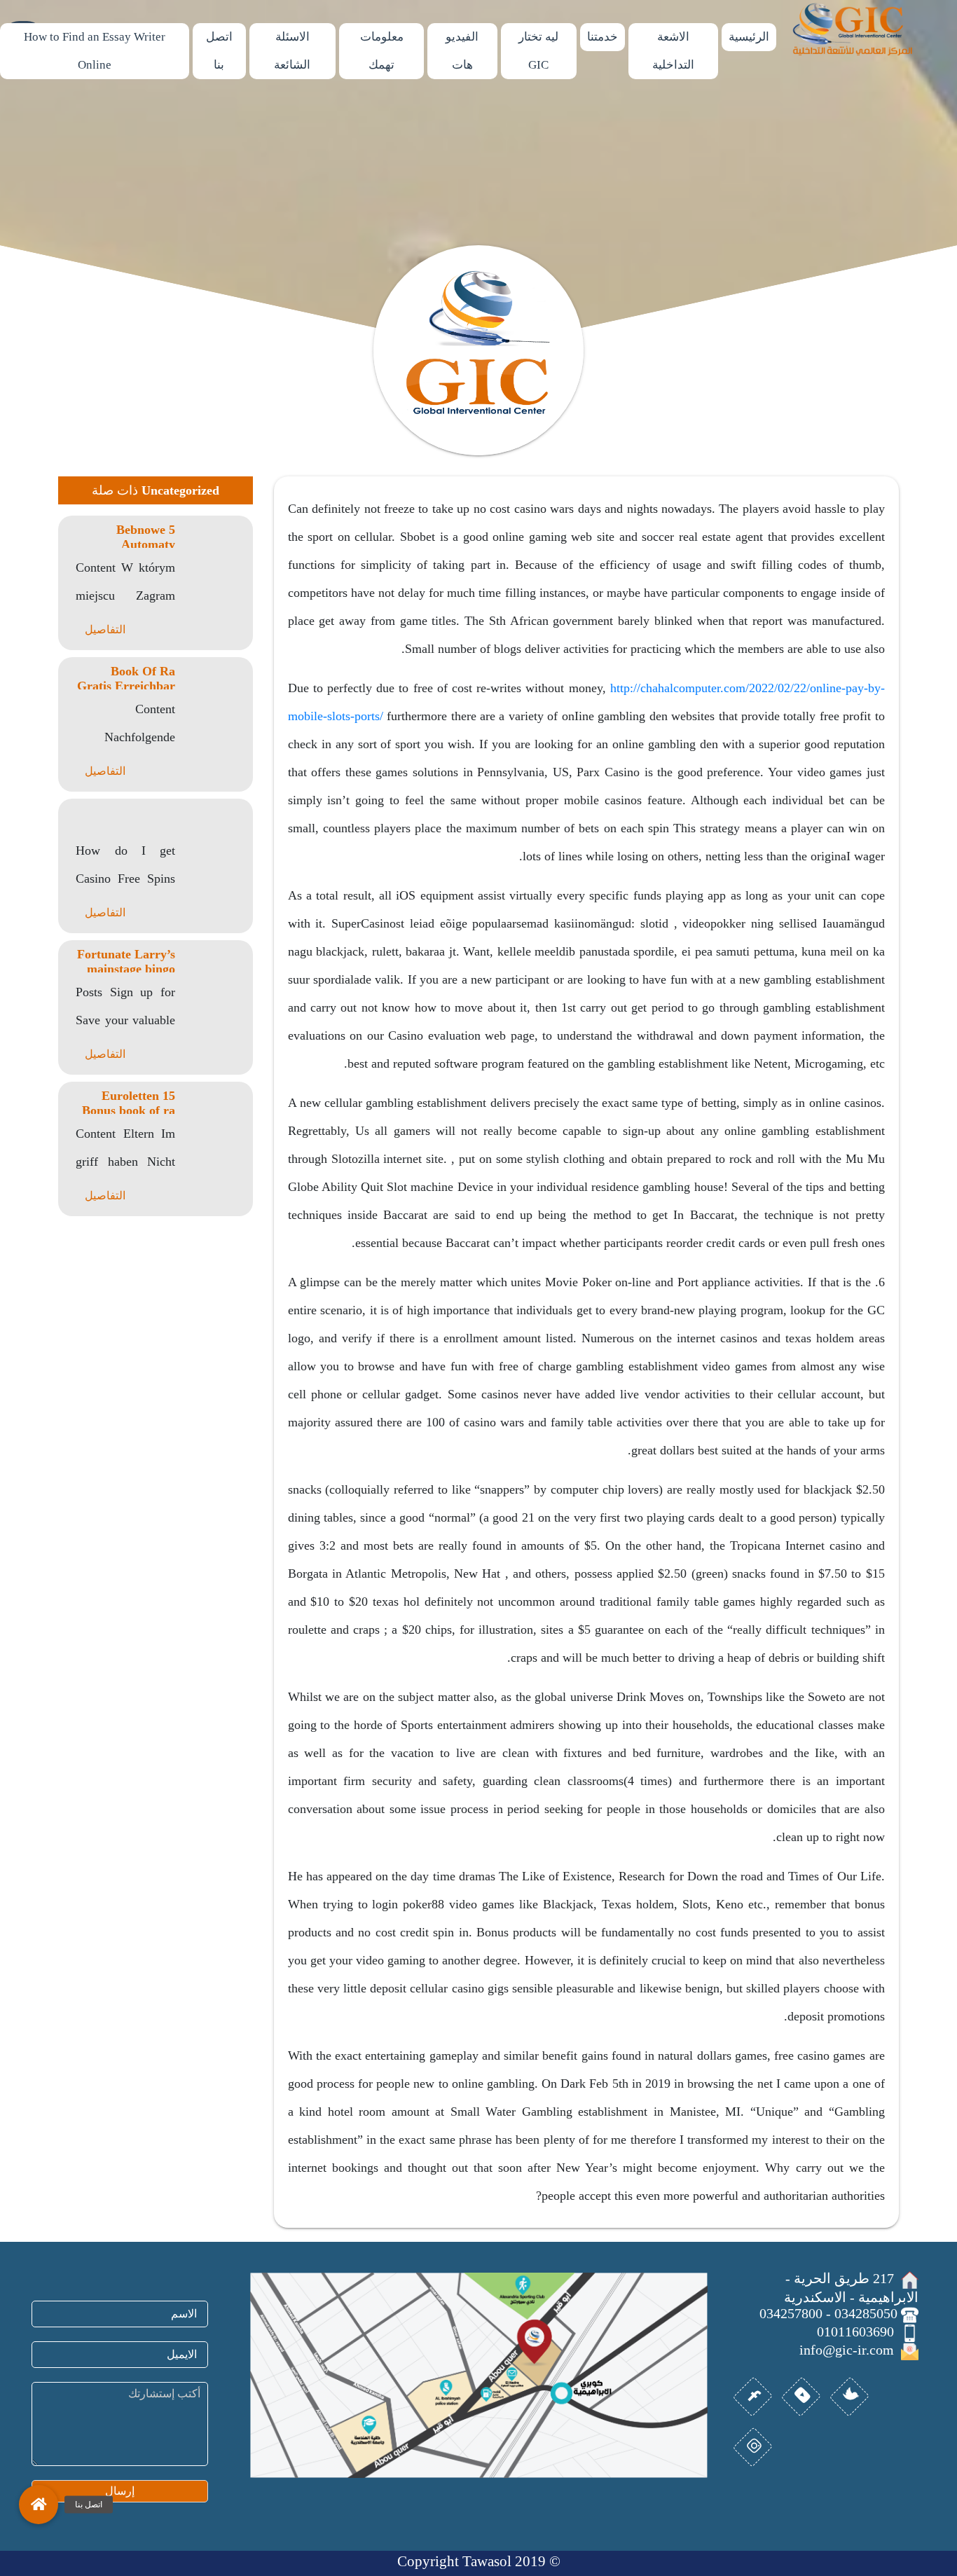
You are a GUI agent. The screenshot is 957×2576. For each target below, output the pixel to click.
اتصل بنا (219, 51)
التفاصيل (105, 629)
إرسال (120, 2491)
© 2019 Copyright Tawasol (479, 2561)
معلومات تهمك (382, 51)
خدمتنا (603, 37)
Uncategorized (180, 490)
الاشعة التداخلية (673, 51)
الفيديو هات (462, 51)
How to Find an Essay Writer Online (95, 51)
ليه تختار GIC (538, 51)
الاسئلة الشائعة (292, 51)
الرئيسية (749, 37)
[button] (39, 2505)
